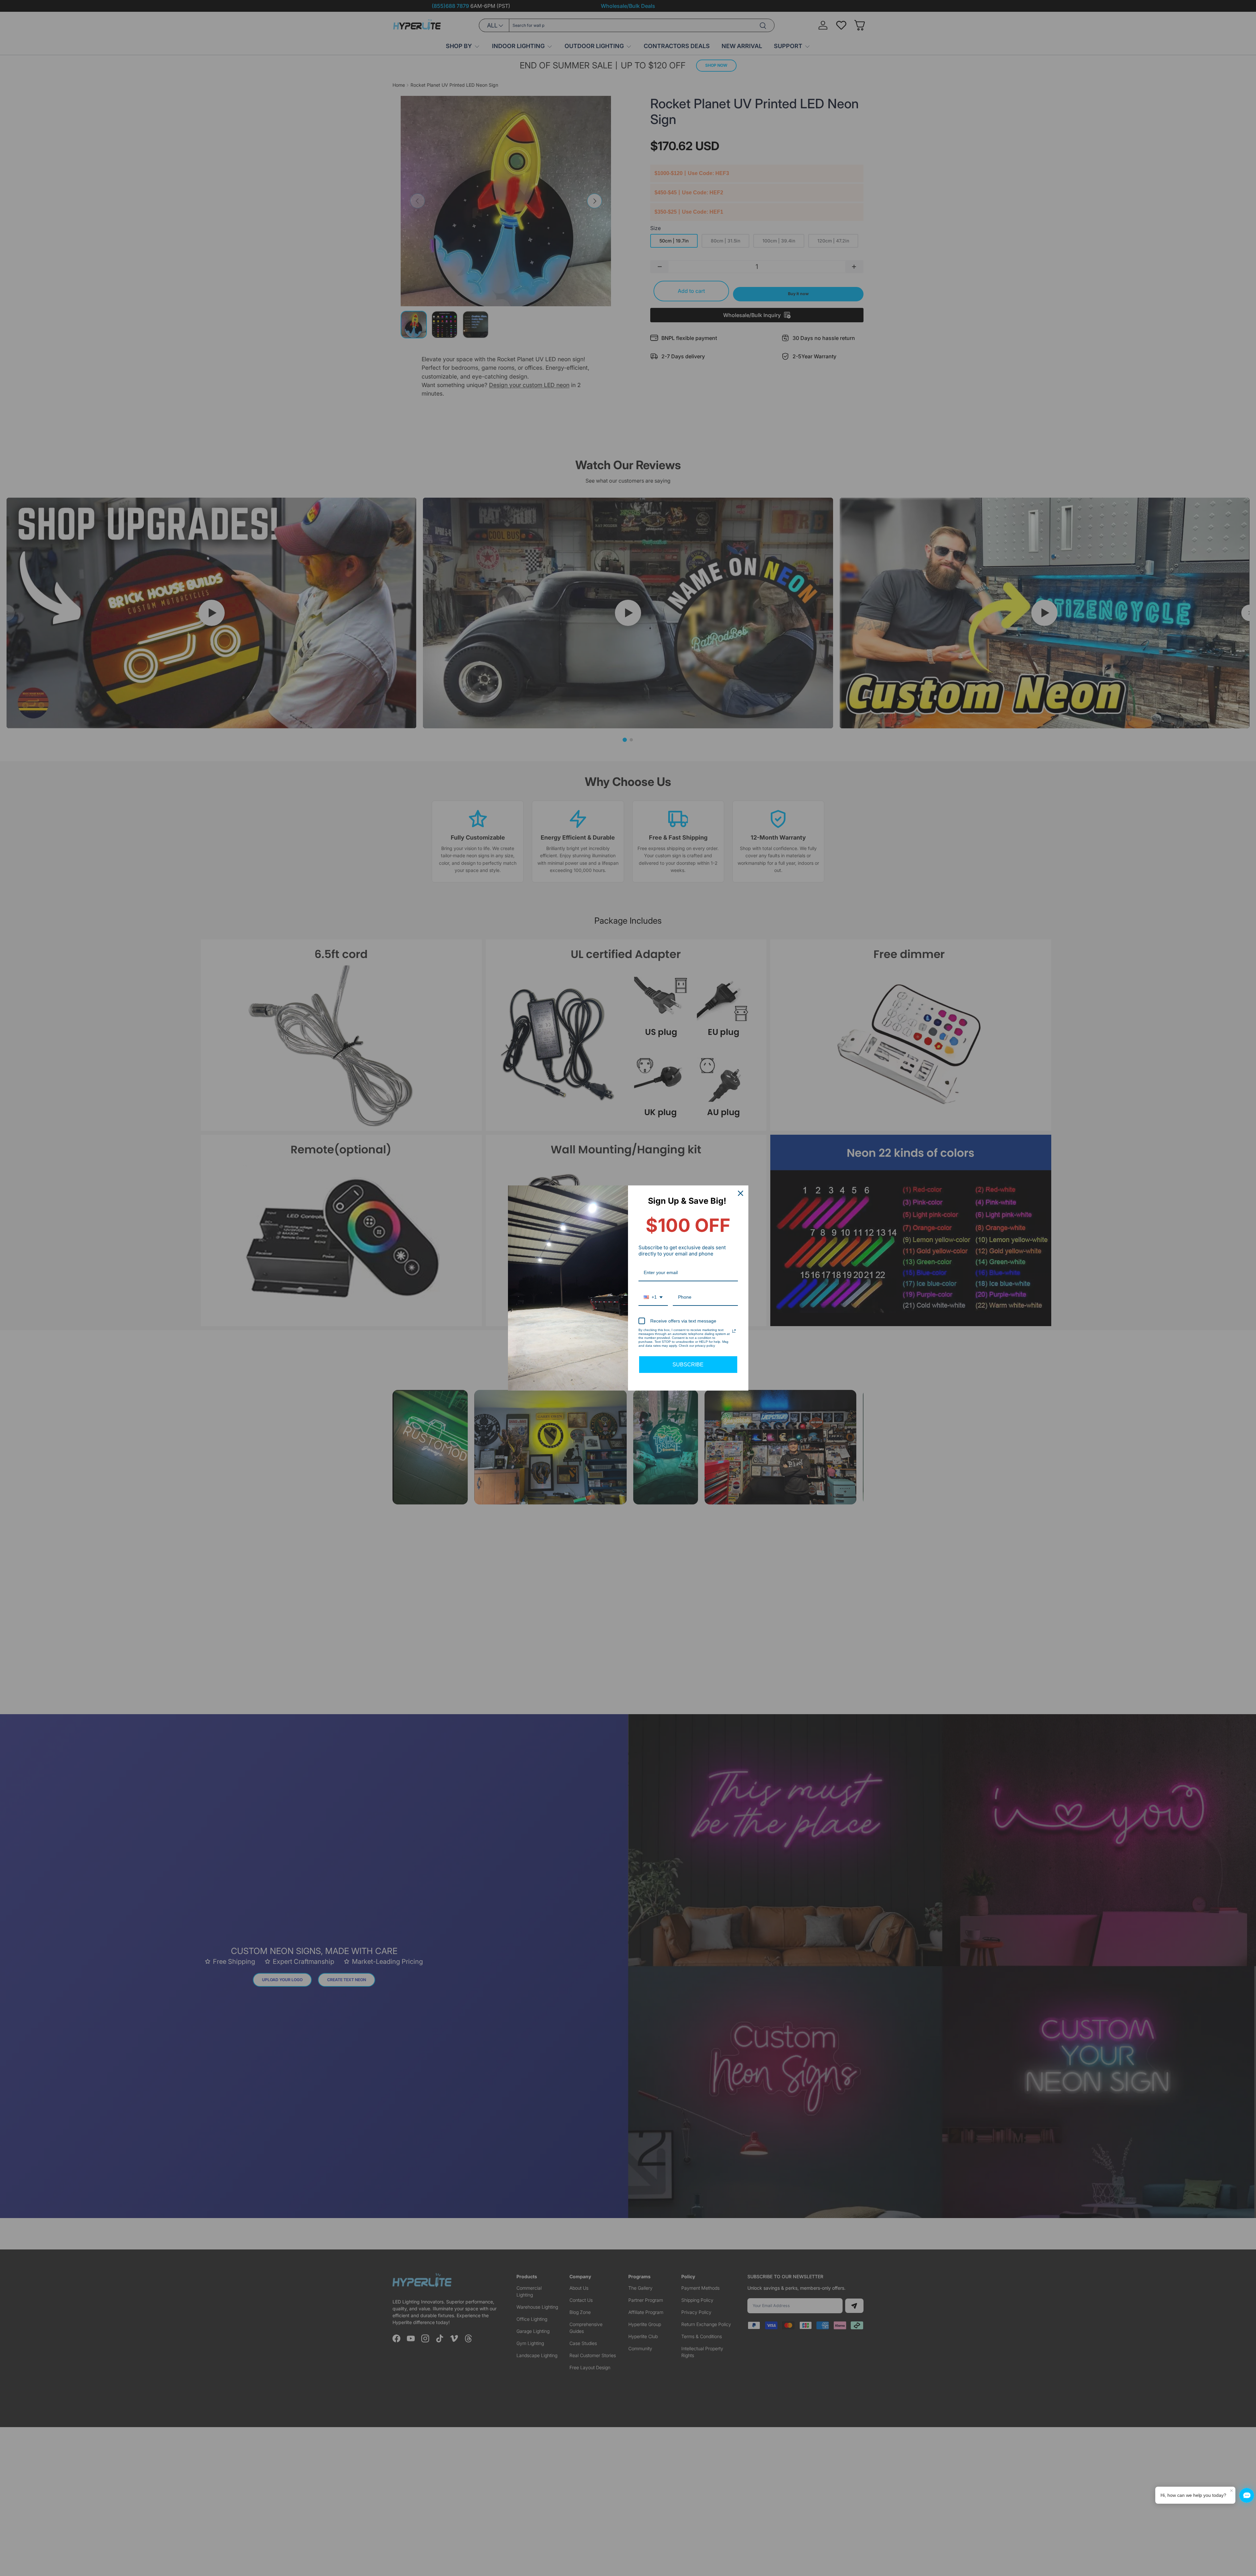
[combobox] (653, 1297)
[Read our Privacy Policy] (734, 1331)
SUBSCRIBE (688, 1365)
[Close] (741, 1193)
